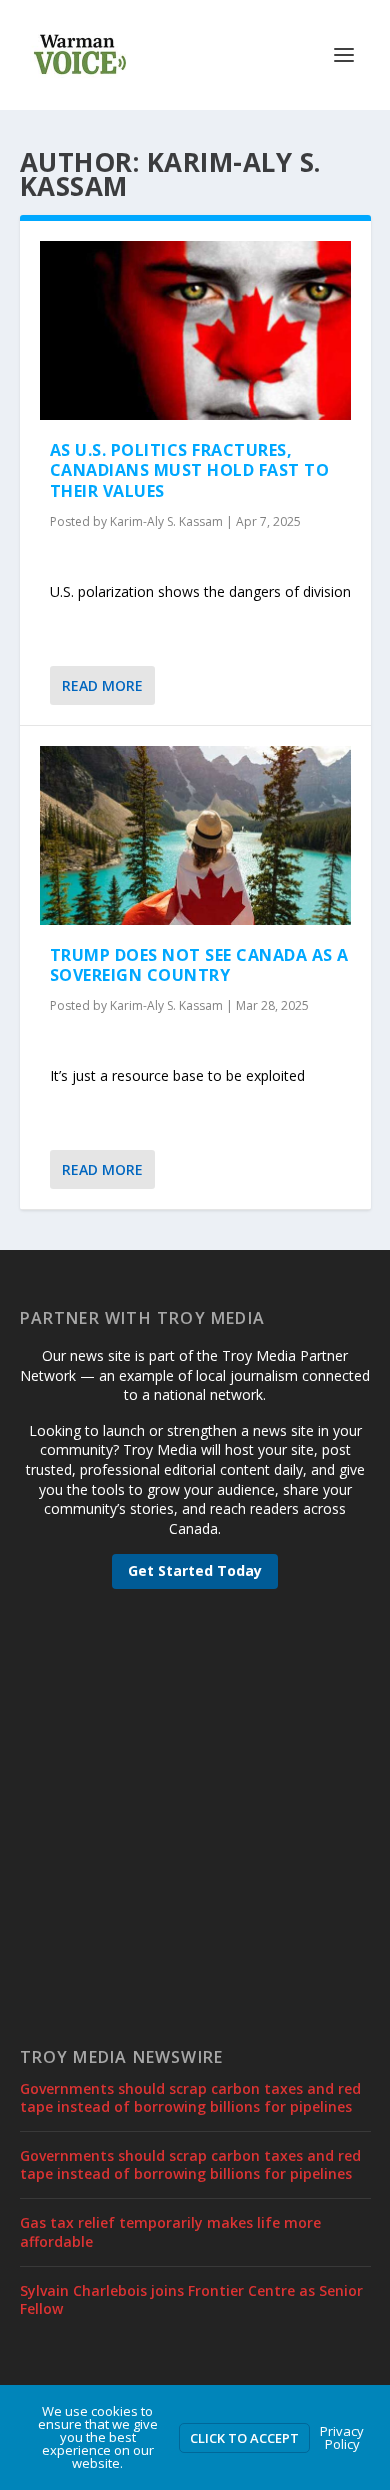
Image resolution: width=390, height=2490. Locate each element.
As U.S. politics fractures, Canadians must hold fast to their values (190, 471)
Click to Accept (244, 2438)
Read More (102, 685)
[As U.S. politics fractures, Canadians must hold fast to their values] (195, 330)
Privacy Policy (342, 2437)
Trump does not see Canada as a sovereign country (199, 965)
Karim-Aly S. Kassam (166, 521)
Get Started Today (195, 1570)
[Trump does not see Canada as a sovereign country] (195, 835)
